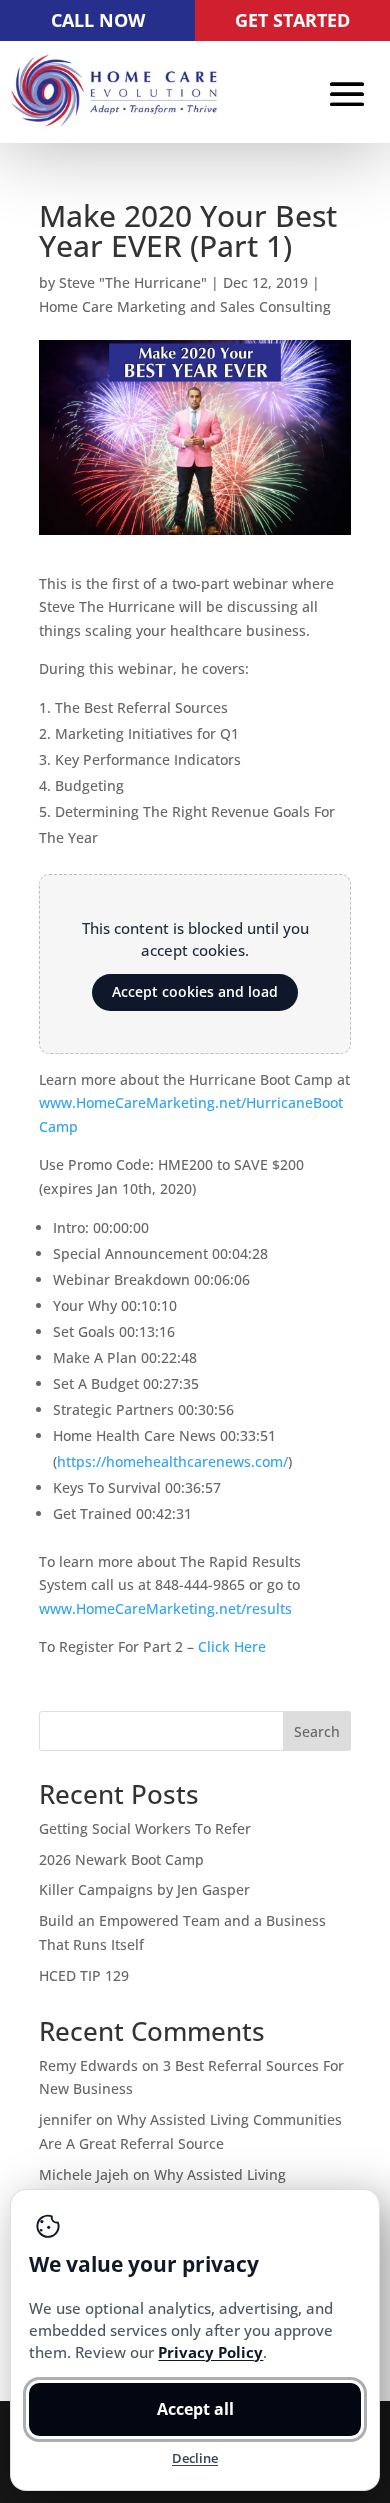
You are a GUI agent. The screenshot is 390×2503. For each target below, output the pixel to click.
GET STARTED (292, 20)
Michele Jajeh (84, 2174)
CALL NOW (98, 20)
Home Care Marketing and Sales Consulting (185, 306)
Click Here (232, 1646)
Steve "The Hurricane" (133, 282)
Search (317, 1731)
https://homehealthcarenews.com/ (172, 1461)
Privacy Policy (210, 2352)
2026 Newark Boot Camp (121, 1859)
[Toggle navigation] (347, 94)
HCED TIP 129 (84, 1975)
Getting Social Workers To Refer (145, 1828)
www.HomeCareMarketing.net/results (165, 1608)
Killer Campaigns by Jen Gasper (144, 1889)
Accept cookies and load (195, 991)
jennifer (65, 2119)
